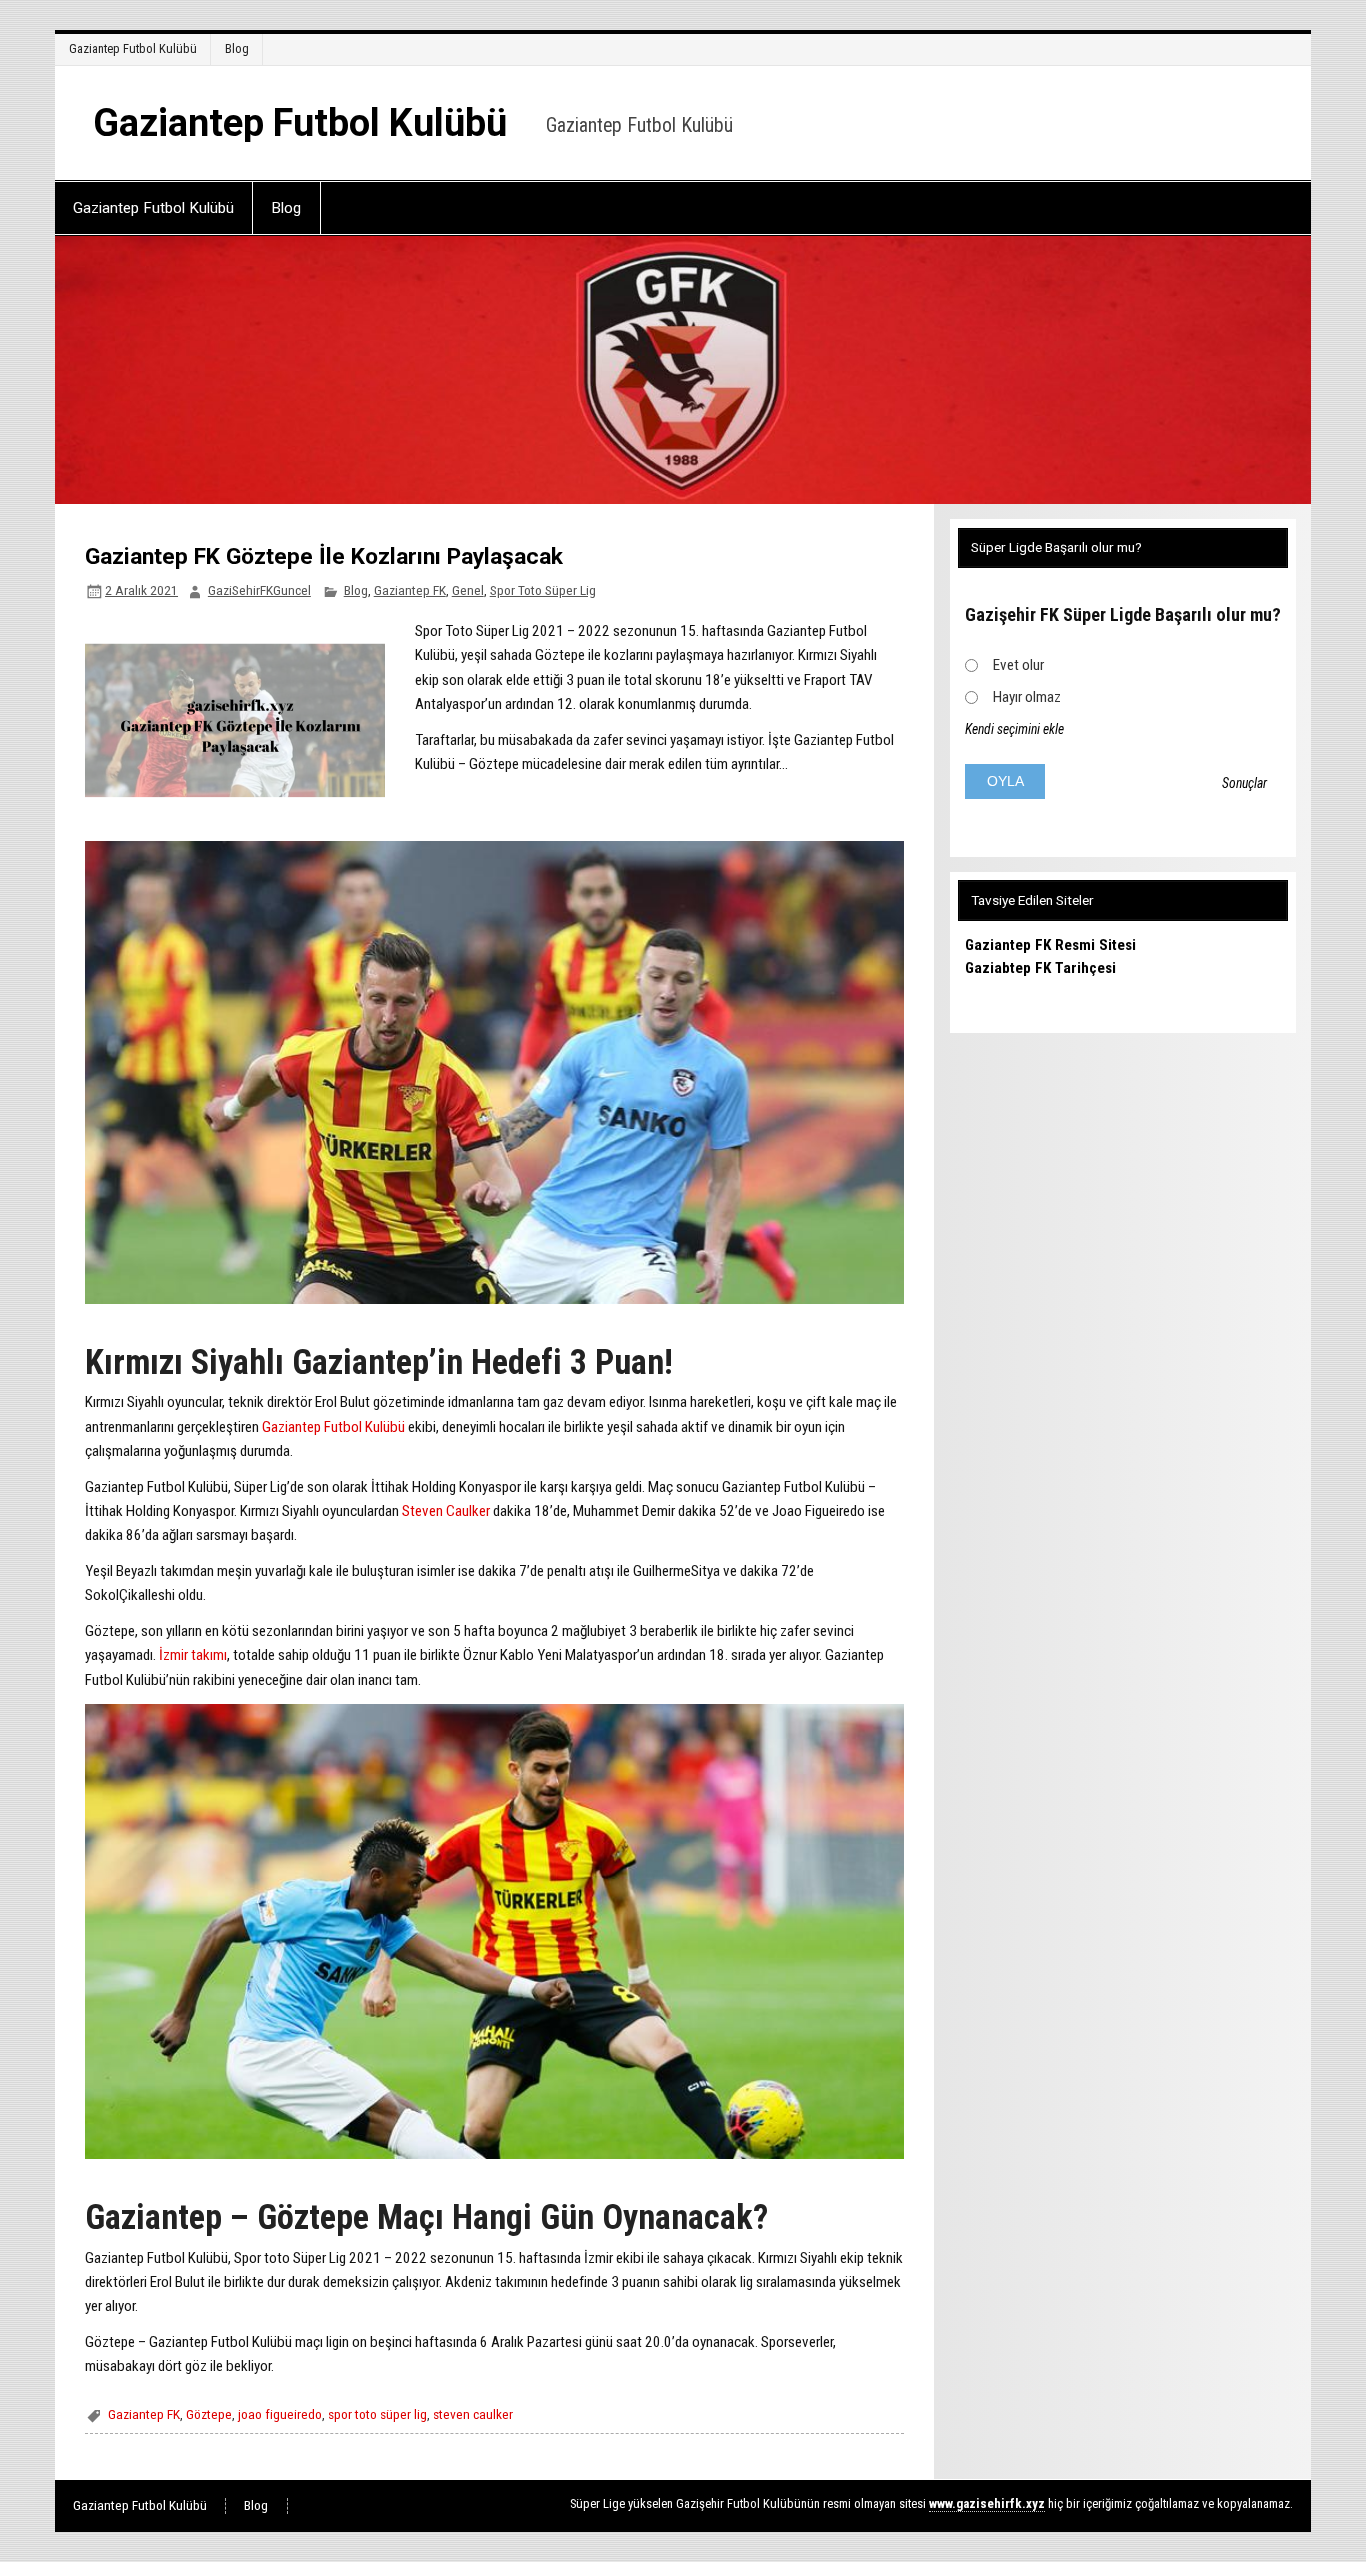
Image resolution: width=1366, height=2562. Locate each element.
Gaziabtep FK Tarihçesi (1040, 968)
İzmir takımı (193, 1655)
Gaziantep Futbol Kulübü (133, 48)
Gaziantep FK (410, 590)
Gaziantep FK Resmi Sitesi (1050, 945)
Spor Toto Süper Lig (543, 590)
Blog (237, 48)
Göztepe (209, 2414)
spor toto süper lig (377, 2414)
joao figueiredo (280, 2414)
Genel (468, 590)
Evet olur (1018, 665)
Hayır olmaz (1027, 697)
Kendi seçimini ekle (1014, 729)
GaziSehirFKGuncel (259, 590)
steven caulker (473, 2414)
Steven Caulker (446, 1511)
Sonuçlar (1244, 783)
